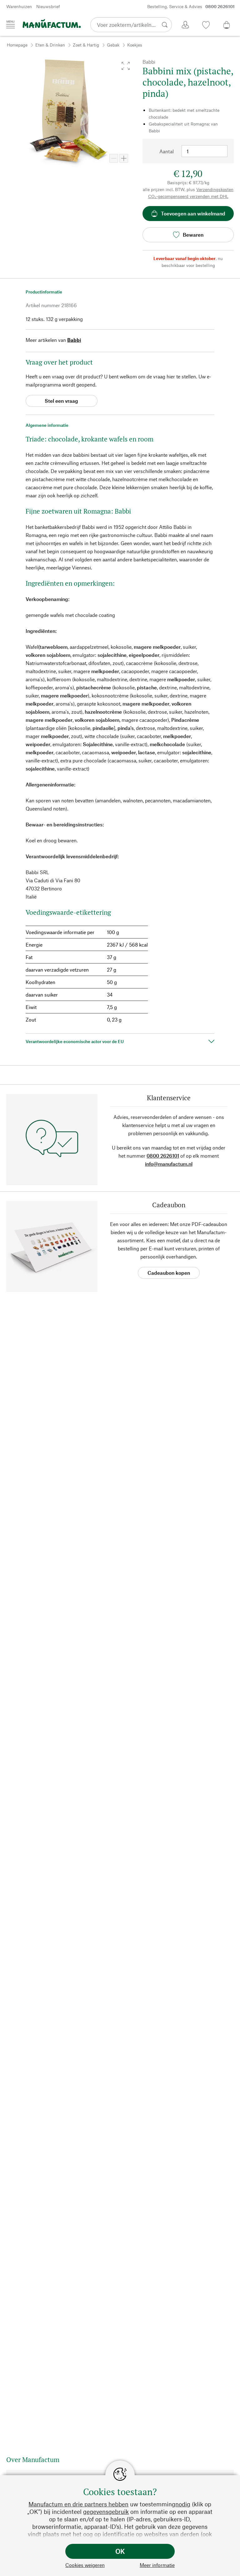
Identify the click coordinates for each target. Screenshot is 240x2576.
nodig (183, 2504)
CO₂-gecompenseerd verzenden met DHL (188, 196)
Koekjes (135, 45)
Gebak (113, 45)
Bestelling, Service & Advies (191, 6)
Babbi (74, 340)
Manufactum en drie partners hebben (78, 2504)
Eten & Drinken (50, 45)
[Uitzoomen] (114, 158)
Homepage (17, 45)
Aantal (167, 151)
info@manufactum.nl (169, 1164)
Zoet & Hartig (86, 45)
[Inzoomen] (124, 158)
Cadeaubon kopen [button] (169, 1273)
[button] (126, 66)
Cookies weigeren (85, 2565)
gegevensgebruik (106, 2512)
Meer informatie (157, 2565)
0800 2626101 (163, 1156)
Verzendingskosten (215, 189)
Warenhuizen (19, 6)
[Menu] (11, 24)
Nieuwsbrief (48, 6)
